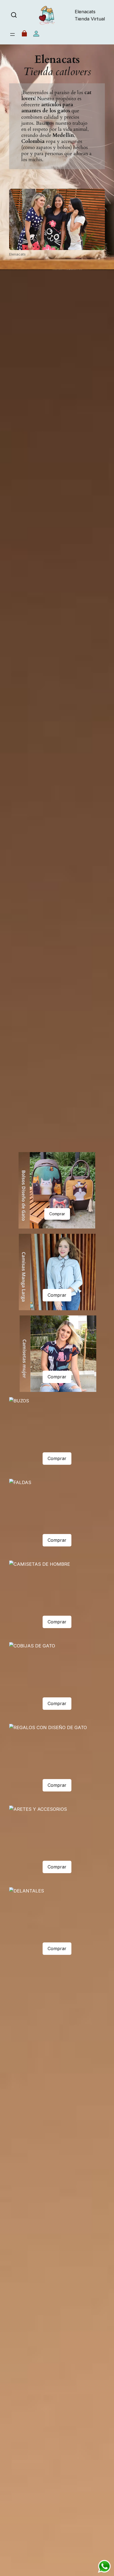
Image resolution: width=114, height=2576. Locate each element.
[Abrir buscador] (14, 15)
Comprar (57, 1214)
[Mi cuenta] (36, 35)
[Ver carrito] (24, 35)
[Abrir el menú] (12, 34)
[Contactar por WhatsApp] (104, 2566)
